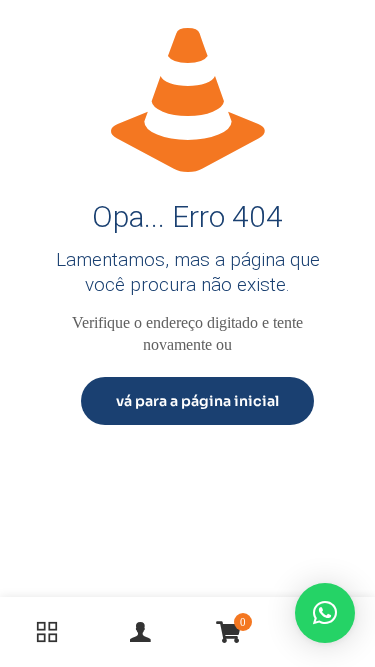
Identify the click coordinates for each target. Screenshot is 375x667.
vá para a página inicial (197, 401)
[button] (325, 613)
